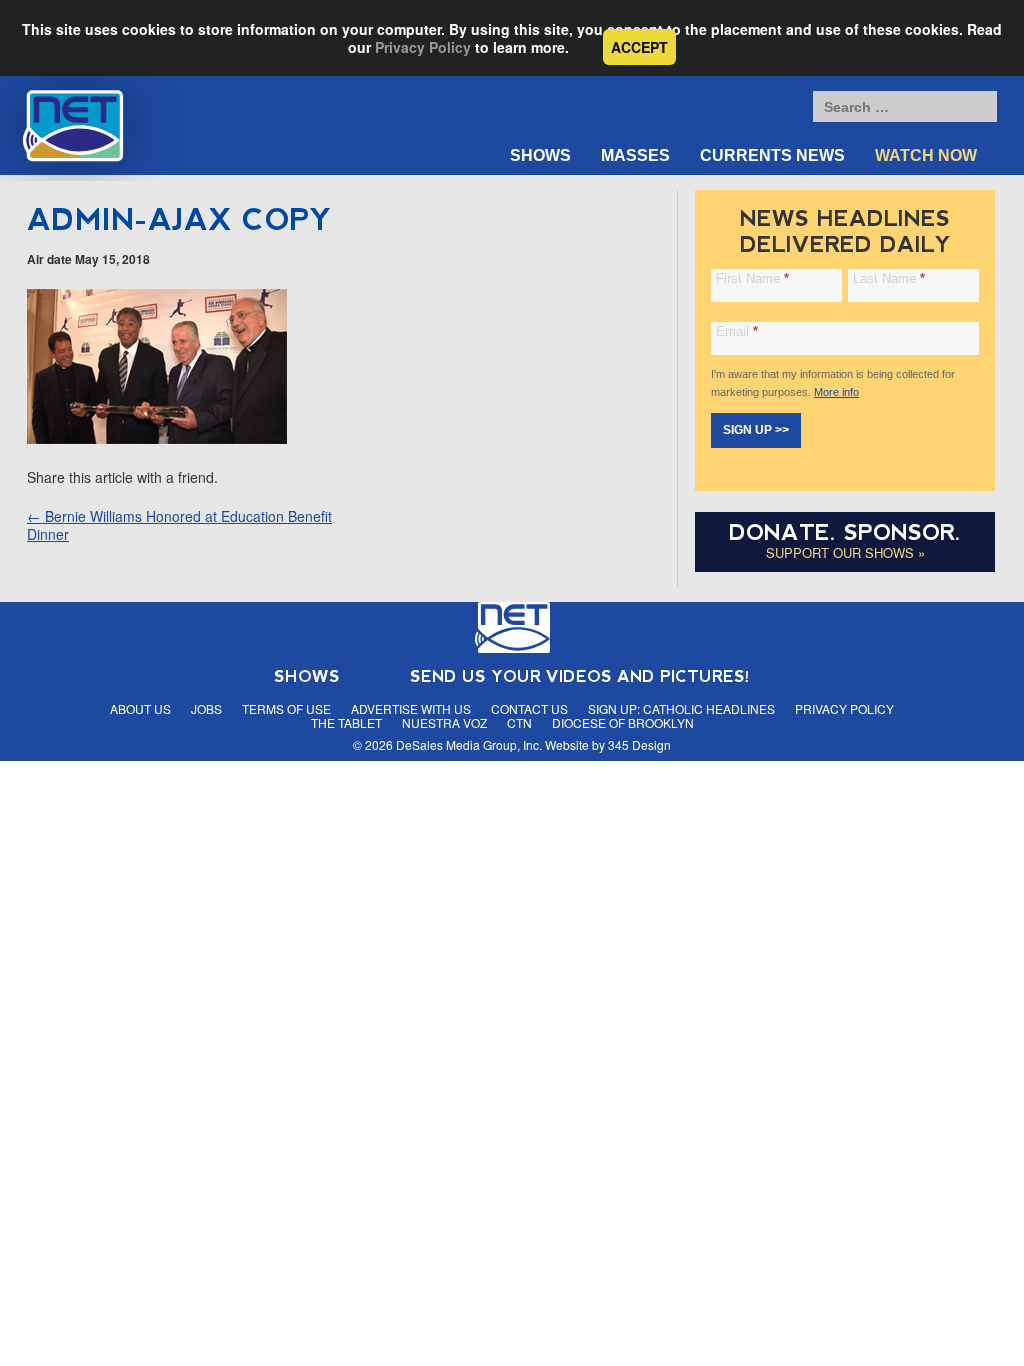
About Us (140, 708)
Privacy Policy (423, 47)
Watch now (926, 155)
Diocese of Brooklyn (623, 722)
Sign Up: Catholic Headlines (681, 708)
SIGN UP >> (756, 430)
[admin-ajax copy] (157, 438)
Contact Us (529, 708)
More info (836, 392)
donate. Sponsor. (845, 532)
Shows (540, 155)
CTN (519, 722)
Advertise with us (411, 708)
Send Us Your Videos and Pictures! (580, 676)
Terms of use (286, 708)
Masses (635, 155)
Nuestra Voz (444, 722)
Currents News (772, 155)
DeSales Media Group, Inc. (469, 744)
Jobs (206, 708)
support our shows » (845, 552)
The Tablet (346, 722)
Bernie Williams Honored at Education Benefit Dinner (179, 525)
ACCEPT (639, 47)
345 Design (639, 744)
